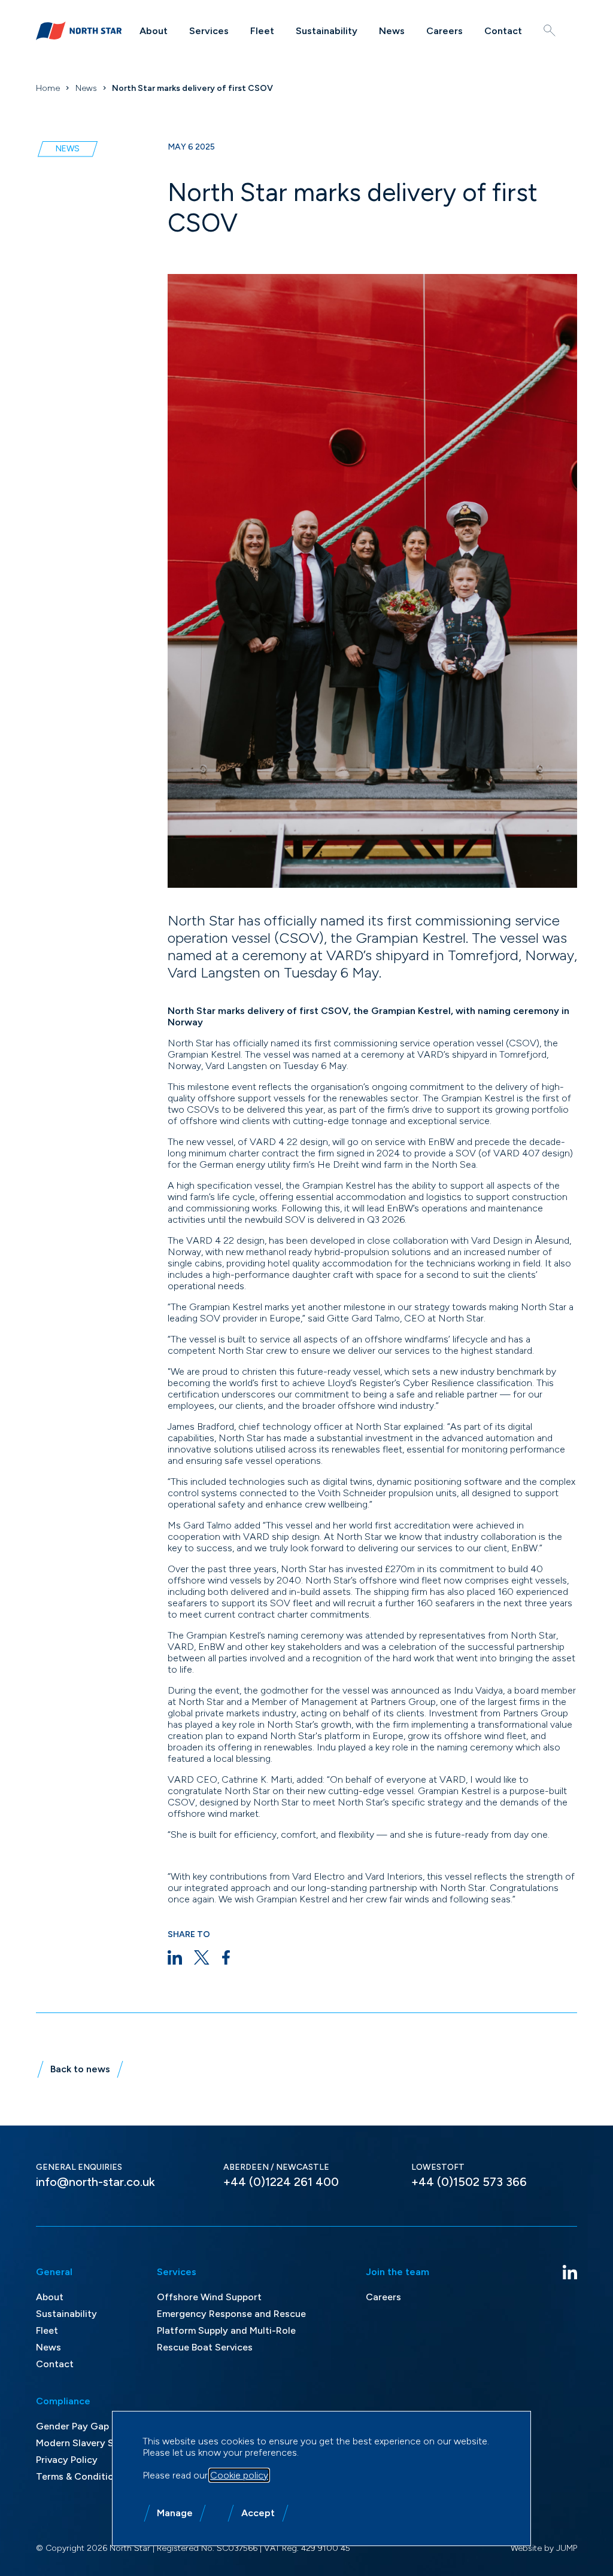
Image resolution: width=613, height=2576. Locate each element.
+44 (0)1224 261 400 (281, 2182)
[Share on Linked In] (175, 1957)
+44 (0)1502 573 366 (469, 2182)
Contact (503, 31)
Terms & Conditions (80, 2476)
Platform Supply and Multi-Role (226, 2330)
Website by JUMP (544, 2548)
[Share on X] (202, 1957)
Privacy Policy (67, 2460)
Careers (444, 31)
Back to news (80, 2069)
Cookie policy (239, 2475)
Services (209, 31)
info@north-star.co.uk (95, 2182)
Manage (175, 2513)
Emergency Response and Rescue (231, 2314)
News (392, 31)
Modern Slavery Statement (96, 2443)
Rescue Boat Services (205, 2347)
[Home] (79, 31)
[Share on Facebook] (226, 1957)
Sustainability (327, 31)
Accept (258, 2513)
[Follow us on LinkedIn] (570, 2272)
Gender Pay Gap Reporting (96, 2426)
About (154, 31)
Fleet (262, 31)
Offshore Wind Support (209, 2297)
